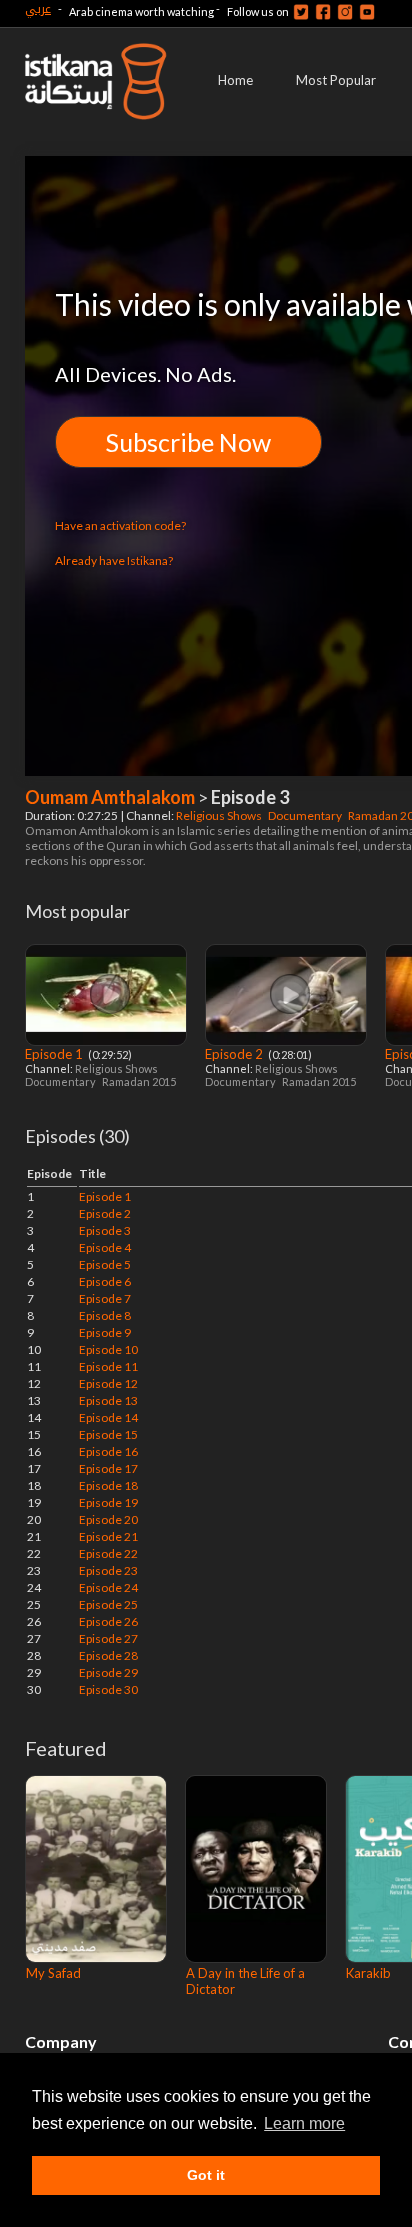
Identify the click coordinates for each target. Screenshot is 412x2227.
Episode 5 (105, 1264)
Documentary (306, 815)
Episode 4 (105, 1247)
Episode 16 (108, 1451)
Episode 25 (108, 1604)
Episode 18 (108, 1485)
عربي (38, 8)
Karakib (368, 1973)
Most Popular (336, 80)
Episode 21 (108, 1536)
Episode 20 (108, 1519)
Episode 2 (235, 1054)
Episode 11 (108, 1366)
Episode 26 (108, 1621)
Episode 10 (108, 1349)
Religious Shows (220, 815)
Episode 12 (108, 1383)
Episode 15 (108, 1434)
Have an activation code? (120, 525)
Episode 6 (105, 1281)
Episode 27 (108, 1638)
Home (235, 80)
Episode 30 (108, 1689)
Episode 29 (108, 1672)
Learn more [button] (304, 2123)
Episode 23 (108, 1570)
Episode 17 (108, 1468)
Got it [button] (206, 2175)
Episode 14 (108, 1417)
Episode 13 (108, 1400)
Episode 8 (105, 1315)
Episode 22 (108, 1553)
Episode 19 (108, 1502)
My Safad (53, 1973)
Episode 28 (108, 1655)
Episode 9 (105, 1332)
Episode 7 (105, 1298)
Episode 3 (105, 1230)
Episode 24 (108, 1587)
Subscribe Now (188, 442)
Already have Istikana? (114, 560)
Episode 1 (55, 1054)
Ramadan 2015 (140, 1081)
